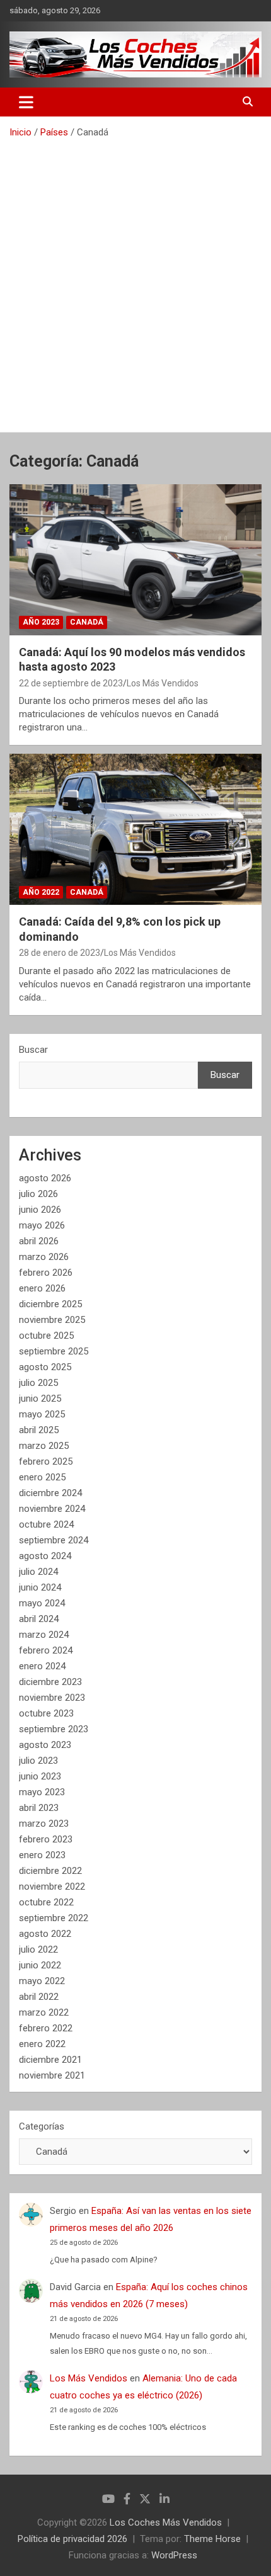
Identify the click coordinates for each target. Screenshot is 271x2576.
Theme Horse (212, 2539)
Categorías (42, 2126)
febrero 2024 (46, 1650)
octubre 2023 (46, 1713)
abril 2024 (39, 1619)
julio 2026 (38, 1194)
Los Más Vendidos (163, 683)
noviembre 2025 (52, 1320)
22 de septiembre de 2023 (71, 683)
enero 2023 (42, 1855)
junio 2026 (40, 1210)
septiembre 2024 (54, 1540)
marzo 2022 (44, 2012)
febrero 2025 (46, 1461)
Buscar (33, 1050)
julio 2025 (38, 1383)
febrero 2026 (46, 1273)
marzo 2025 (44, 1446)
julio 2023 (38, 1761)
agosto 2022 (45, 1934)
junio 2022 (40, 1965)
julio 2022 (38, 1949)
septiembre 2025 (54, 1351)
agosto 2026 (45, 1178)
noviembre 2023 (52, 1698)
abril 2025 (39, 1430)
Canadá (87, 622)
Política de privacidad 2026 (72, 2539)
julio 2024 (38, 1572)
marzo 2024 (44, 1635)
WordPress (174, 2555)
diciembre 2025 (50, 1304)
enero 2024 (42, 1666)
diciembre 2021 (50, 2060)
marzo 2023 (44, 1824)
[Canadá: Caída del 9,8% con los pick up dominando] (135, 830)
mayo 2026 (42, 1225)
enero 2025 (42, 1477)
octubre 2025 (46, 1336)
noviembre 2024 (52, 1509)
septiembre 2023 (54, 1729)
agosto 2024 (45, 1556)
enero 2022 (42, 2044)
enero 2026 (42, 1288)
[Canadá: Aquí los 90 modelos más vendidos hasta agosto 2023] (135, 559)
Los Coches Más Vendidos (166, 2522)
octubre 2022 (46, 1902)
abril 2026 (39, 1241)
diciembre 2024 (50, 1493)
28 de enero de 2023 (60, 953)
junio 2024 (40, 1587)
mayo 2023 (42, 1792)
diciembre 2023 (50, 1682)
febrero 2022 (46, 2028)
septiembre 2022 (54, 1918)
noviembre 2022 (52, 1887)
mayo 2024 (42, 1603)
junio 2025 (40, 1399)
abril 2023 (39, 1808)
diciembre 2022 (50, 1871)
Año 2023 (41, 622)
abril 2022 (39, 1997)
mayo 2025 (42, 1414)
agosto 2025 (45, 1367)
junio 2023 (40, 1776)
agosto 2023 (45, 1745)
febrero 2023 (46, 1839)
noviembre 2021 (52, 2075)
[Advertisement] (135, 281)
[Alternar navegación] (26, 102)
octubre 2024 (46, 1524)
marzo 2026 (44, 1257)
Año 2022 (41, 892)
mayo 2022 (42, 1981)
